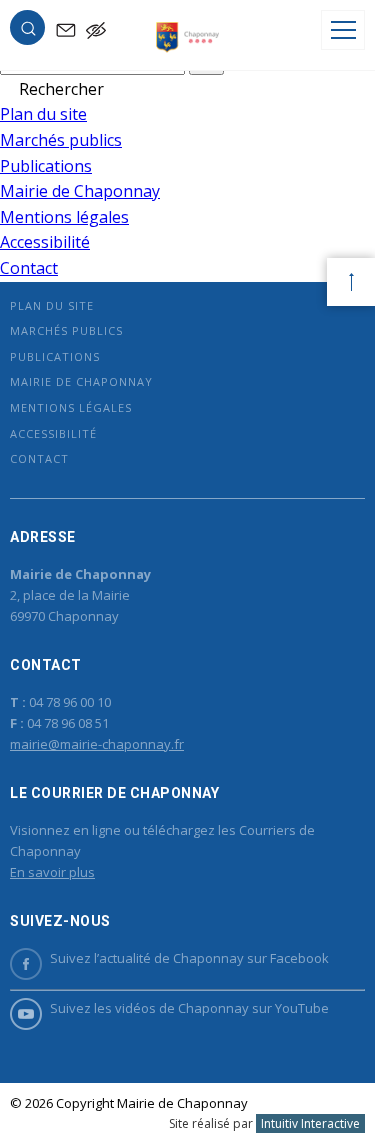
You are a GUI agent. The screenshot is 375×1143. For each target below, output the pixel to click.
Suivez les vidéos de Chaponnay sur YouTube (189, 1008)
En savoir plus (52, 872)
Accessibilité (45, 242)
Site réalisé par (264, 1123)
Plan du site (43, 114)
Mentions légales (64, 217)
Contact (29, 268)
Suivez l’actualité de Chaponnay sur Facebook (189, 958)
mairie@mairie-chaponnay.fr (97, 744)
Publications (46, 166)
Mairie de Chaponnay (80, 191)
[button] (28, 32)
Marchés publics (61, 140)
